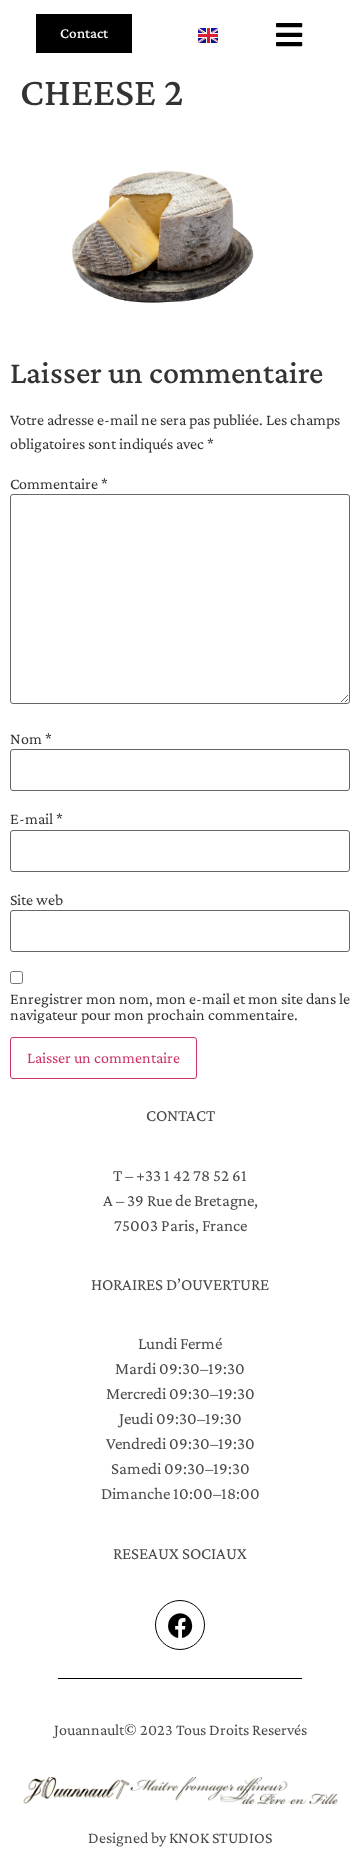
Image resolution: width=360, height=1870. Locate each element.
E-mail (36, 819)
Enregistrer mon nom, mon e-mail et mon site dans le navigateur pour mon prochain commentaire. (180, 1007)
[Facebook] (180, 1625)
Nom (31, 739)
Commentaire (59, 484)
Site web (36, 900)
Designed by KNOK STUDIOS (180, 1837)
